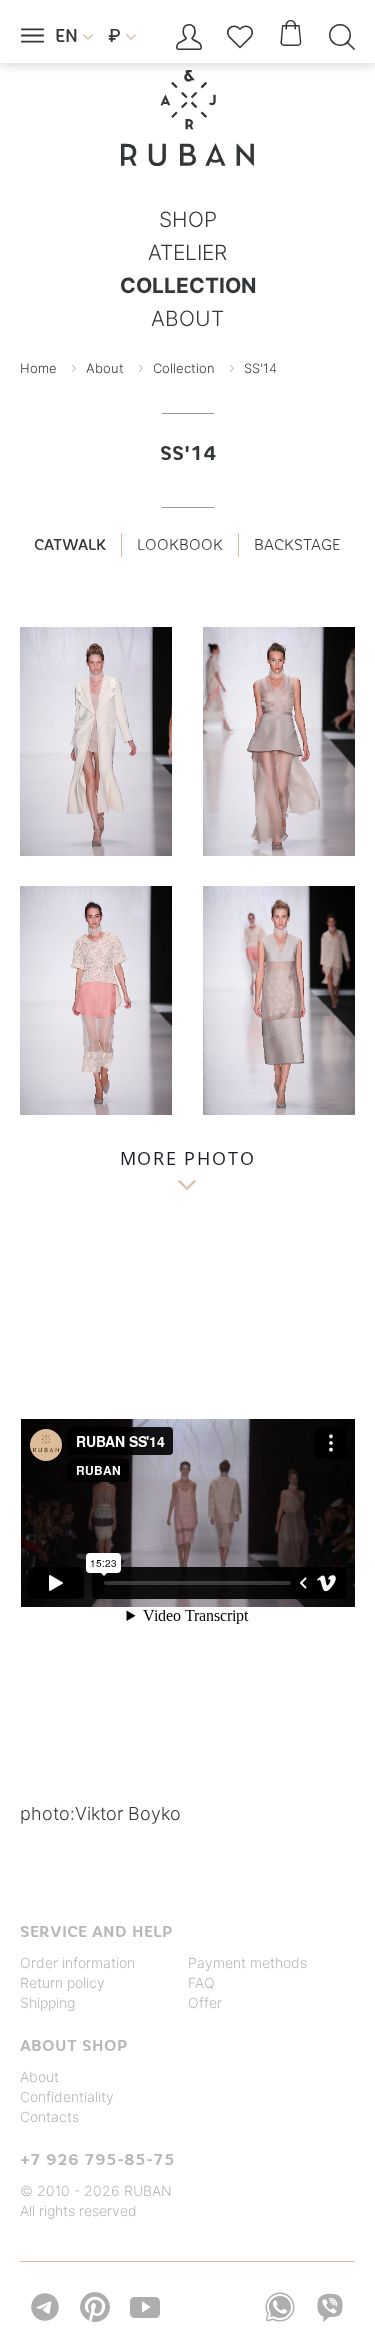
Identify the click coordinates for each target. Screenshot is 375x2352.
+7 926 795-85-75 (97, 2159)
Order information (77, 1962)
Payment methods (247, 1962)
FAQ (201, 1982)
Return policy (62, 1982)
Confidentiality (67, 2096)
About (39, 2076)
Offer (205, 2002)
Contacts (49, 2116)
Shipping (47, 2002)
